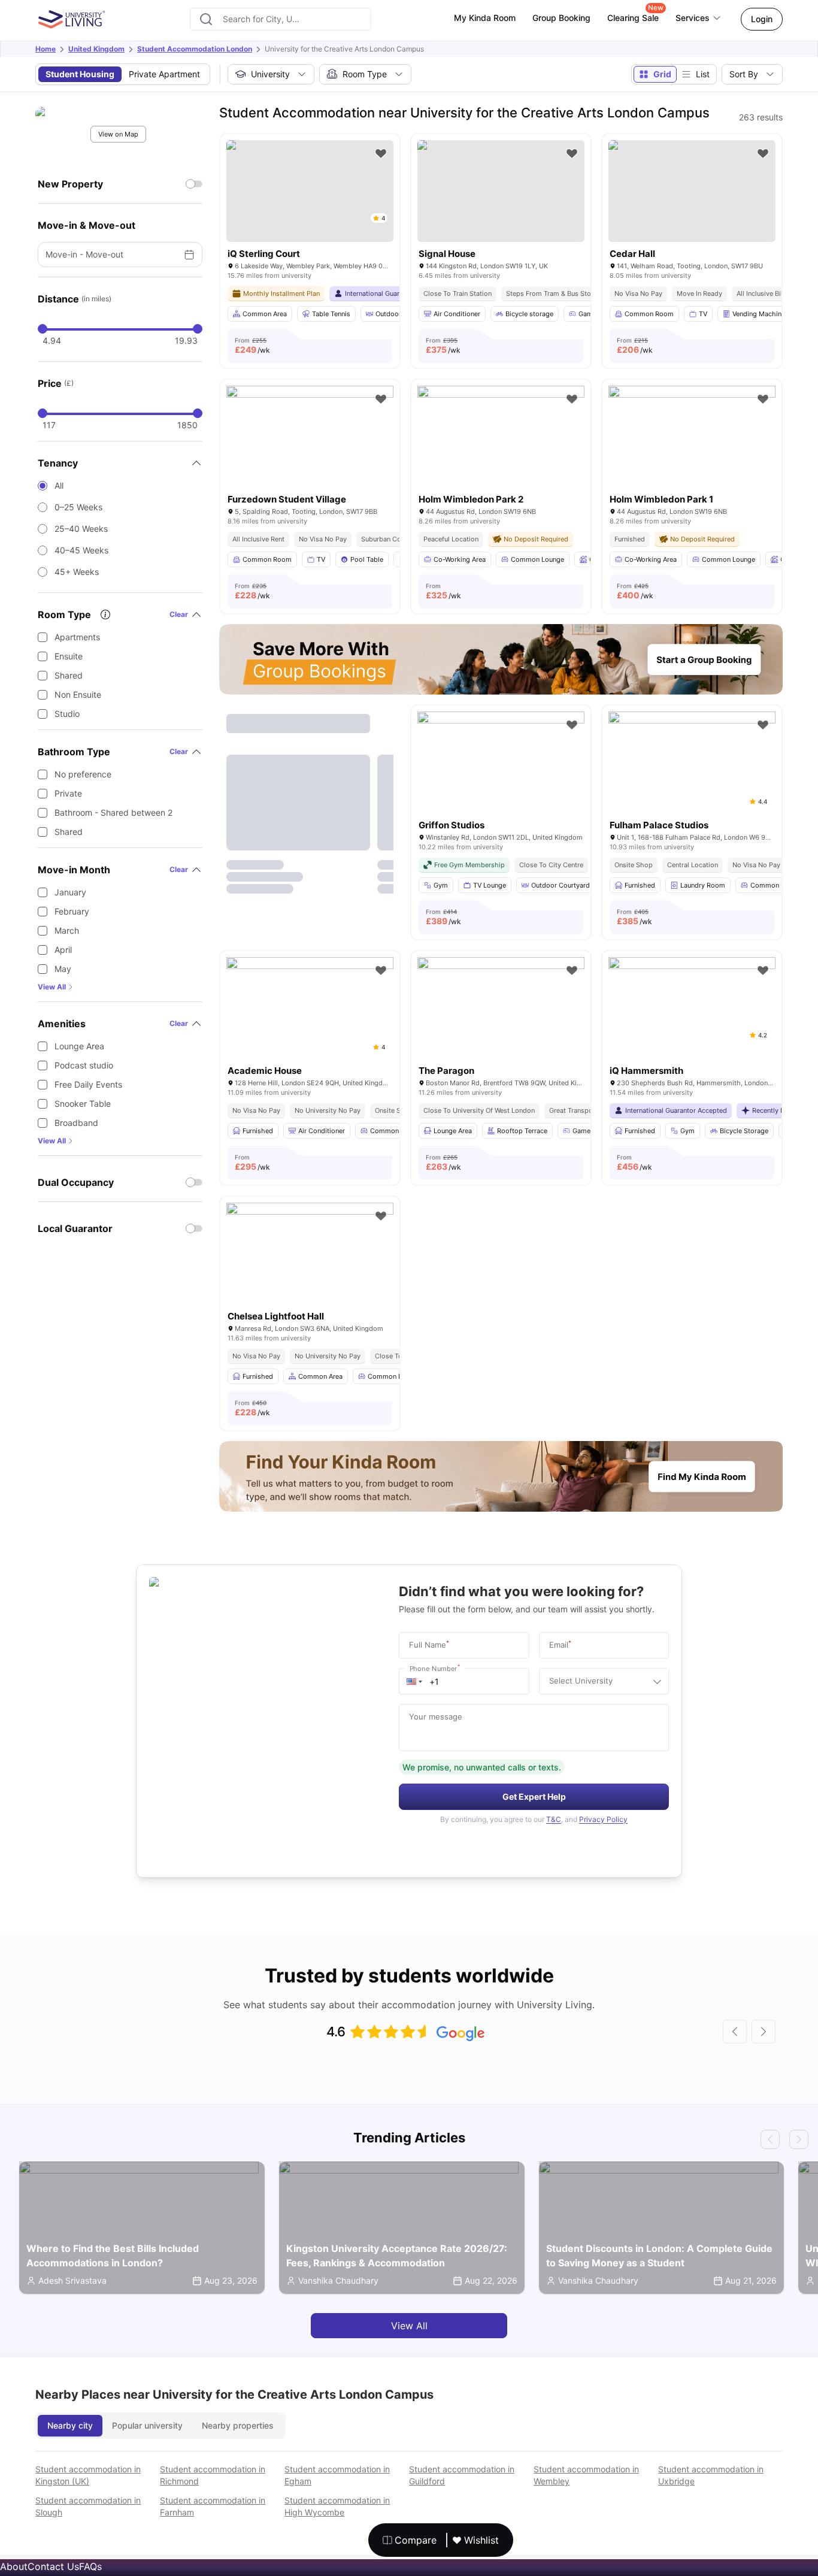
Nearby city (70, 2425)
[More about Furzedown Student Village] (310, 441)
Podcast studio (84, 1065)
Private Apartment (164, 74)
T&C (554, 1819)
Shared (69, 675)
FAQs (90, 2566)
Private (68, 793)
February (72, 911)
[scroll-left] (735, 2032)
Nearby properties (238, 2425)
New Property (70, 184)
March (67, 930)
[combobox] (281, 19)
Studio (67, 714)
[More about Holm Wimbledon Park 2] (501, 441)
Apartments (77, 637)
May (63, 969)
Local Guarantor (75, 1228)
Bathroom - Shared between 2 (113, 812)
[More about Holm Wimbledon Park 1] (692, 441)
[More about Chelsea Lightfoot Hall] (310, 1258)
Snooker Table (83, 1104)
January (70, 892)
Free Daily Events (88, 1084)
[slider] (43, 329)
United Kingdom (96, 49)
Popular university (147, 2425)
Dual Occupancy (76, 1182)
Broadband (76, 1123)
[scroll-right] (764, 2032)
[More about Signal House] (501, 191)
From (252, 346)
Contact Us (53, 2566)
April (63, 950)
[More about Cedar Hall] (692, 191)
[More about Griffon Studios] (501, 767)
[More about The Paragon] (501, 1013)
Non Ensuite (78, 694)
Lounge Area (79, 1046)
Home (46, 49)
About (14, 2566)
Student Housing (80, 74)
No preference (83, 774)
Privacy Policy (603, 1819)
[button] (414, 1681)
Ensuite (69, 656)
